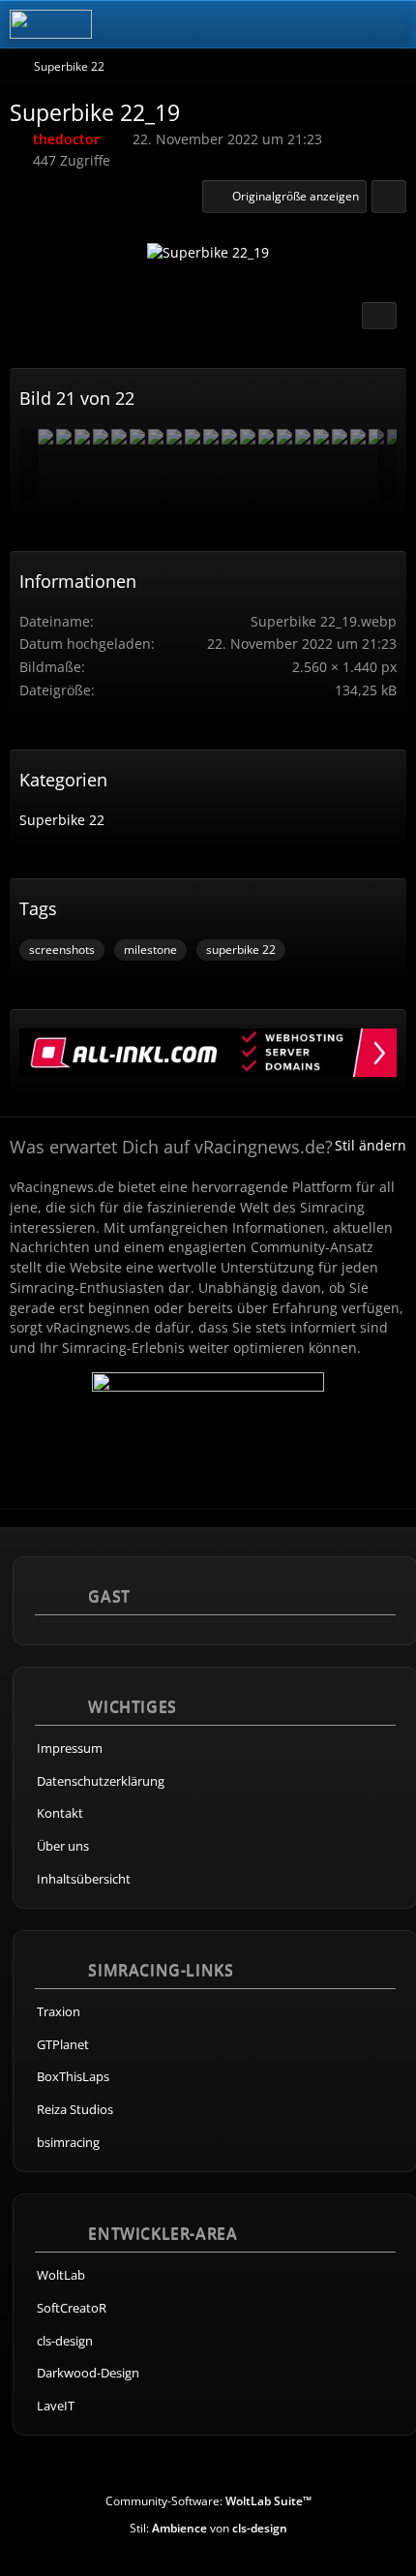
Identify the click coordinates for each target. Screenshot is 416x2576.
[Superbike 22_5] (303, 437)
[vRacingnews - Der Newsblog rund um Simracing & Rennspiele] (51, 24)
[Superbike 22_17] (193, 437)
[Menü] (391, 24)
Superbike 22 (62, 820)
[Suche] (294, 24)
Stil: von (208, 2528)
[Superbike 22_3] (101, 437)
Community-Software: (208, 2501)
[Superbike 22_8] (156, 437)
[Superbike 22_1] (211, 437)
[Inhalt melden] (379, 316)
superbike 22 (241, 950)
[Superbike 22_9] (266, 437)
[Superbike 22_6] (137, 437)
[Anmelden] (342, 24)
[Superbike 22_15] (64, 437)
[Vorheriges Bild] (51, 258)
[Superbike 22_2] (82, 437)
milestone (150, 950)
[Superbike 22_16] (321, 437)
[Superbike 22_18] (340, 437)
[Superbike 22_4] (119, 437)
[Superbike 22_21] (248, 437)
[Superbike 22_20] (358, 437)
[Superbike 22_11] (174, 437)
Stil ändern (371, 1145)
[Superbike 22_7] (229, 437)
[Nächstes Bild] (365, 258)
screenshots (62, 950)
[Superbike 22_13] (284, 437)
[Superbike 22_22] (45, 437)
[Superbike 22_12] (376, 437)
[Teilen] (389, 197)
